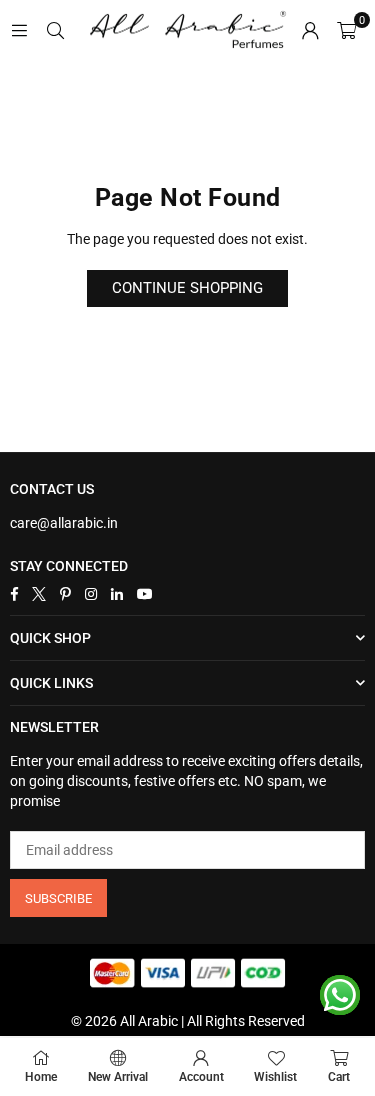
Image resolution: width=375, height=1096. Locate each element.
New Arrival (118, 1077)
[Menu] (19, 30)
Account (201, 1077)
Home (41, 1077)
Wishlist (275, 1077)
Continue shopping (187, 288)
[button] (346, 30)
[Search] (55, 30)
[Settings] (310, 30)
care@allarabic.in (64, 523)
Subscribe (58, 898)
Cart (339, 1077)
